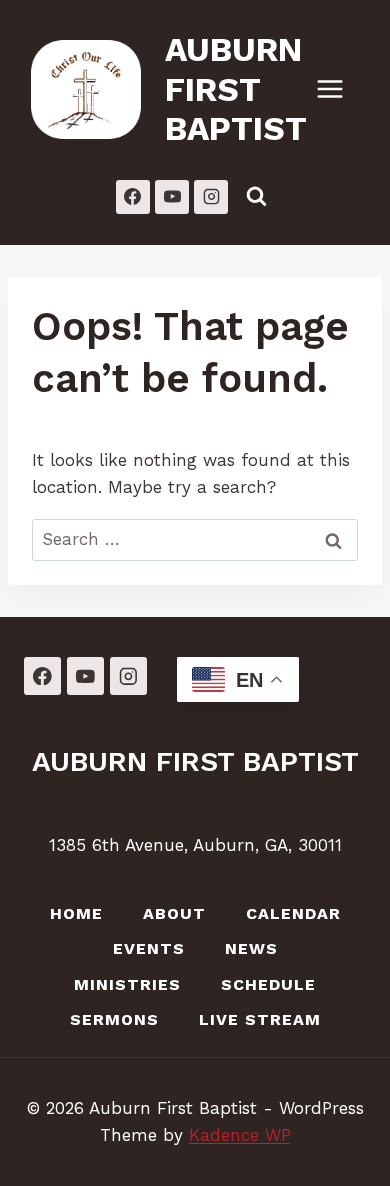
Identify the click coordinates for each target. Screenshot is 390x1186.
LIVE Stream (260, 1019)
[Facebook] (133, 197)
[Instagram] (211, 197)
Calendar (293, 913)
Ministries (127, 984)
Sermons (114, 1019)
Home (76, 913)
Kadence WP (240, 1135)
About (174, 913)
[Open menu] (340, 89)
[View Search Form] (256, 197)
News (251, 948)
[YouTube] (172, 197)
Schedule (268, 984)
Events (149, 948)
